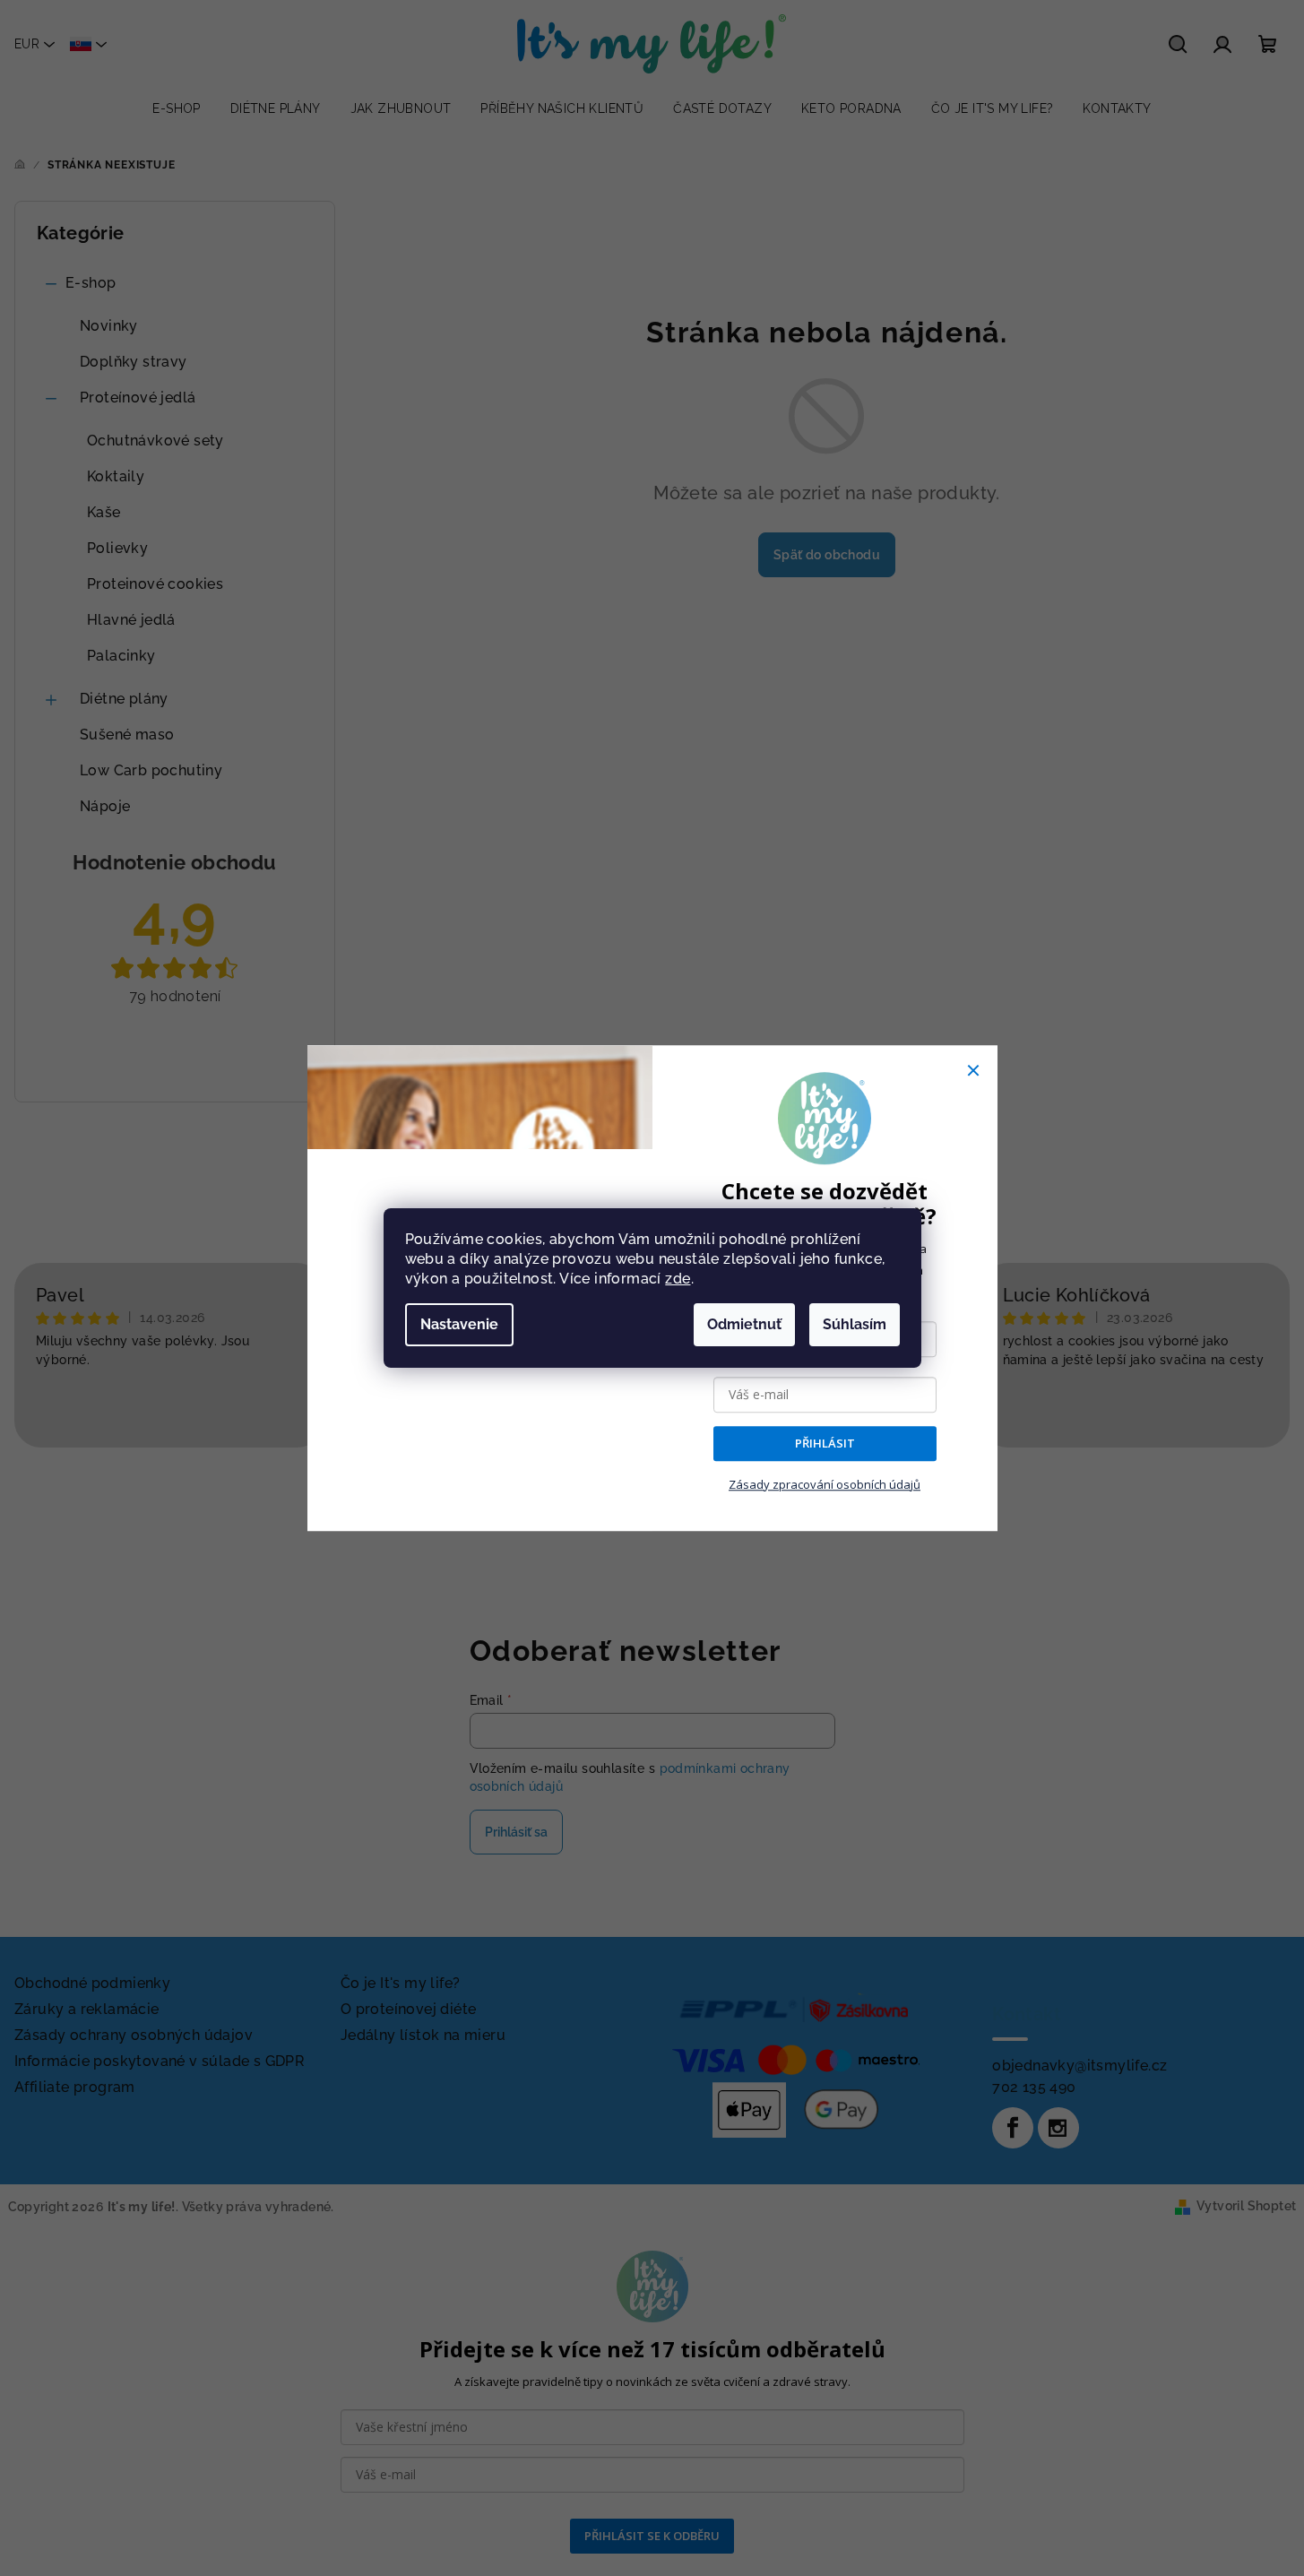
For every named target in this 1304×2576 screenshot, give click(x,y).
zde (678, 1279)
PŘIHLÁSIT (825, 1444)
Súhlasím (855, 1324)
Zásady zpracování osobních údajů (825, 1484)
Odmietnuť (744, 1324)
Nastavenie (459, 1324)
